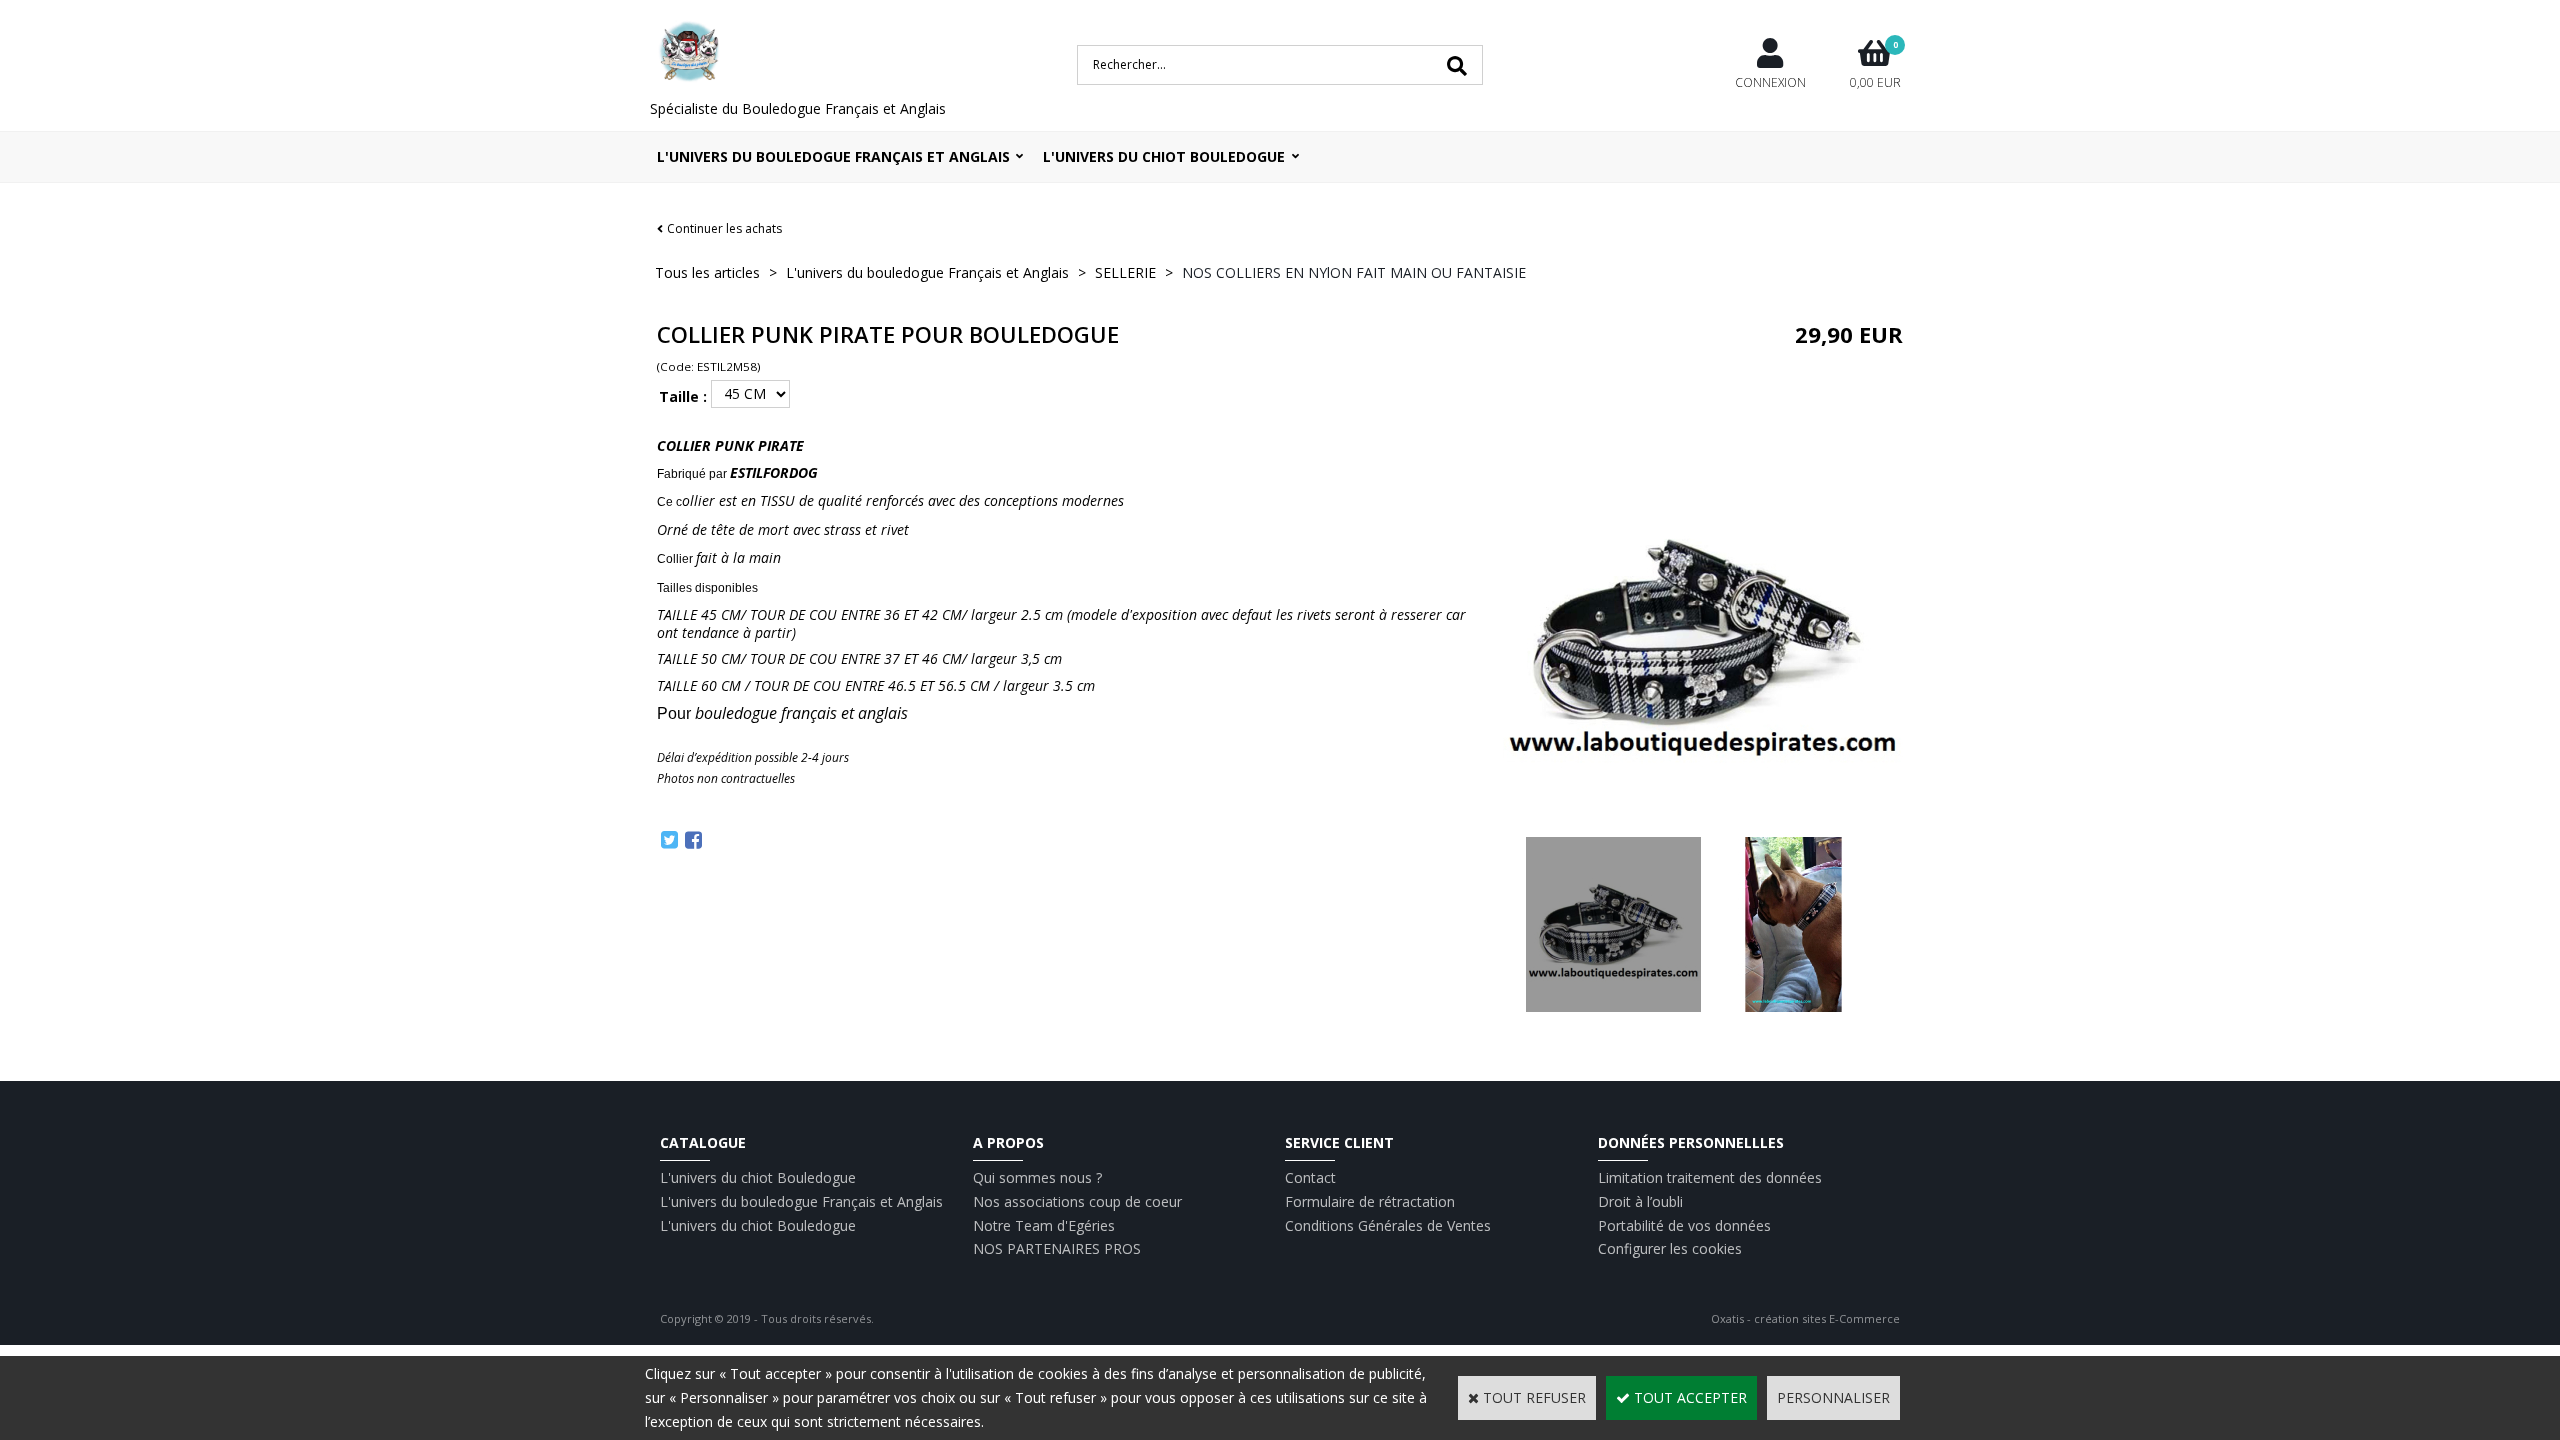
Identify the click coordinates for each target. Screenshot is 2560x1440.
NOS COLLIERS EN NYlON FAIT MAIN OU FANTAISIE (1354, 272)
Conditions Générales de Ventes (1388, 1225)
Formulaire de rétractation (1370, 1201)
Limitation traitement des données (1710, 1177)
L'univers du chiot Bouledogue (758, 1177)
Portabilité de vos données (1684, 1225)
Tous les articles (707, 272)
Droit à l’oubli (1640, 1201)
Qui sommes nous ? (1037, 1177)
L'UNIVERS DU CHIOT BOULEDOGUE (1164, 156)
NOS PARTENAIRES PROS (1057, 1248)
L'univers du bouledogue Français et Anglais (833, 156)
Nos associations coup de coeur (1077, 1201)
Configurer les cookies (1670, 1248)
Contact (1310, 1177)
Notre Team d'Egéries (1044, 1225)
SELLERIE (1125, 272)
